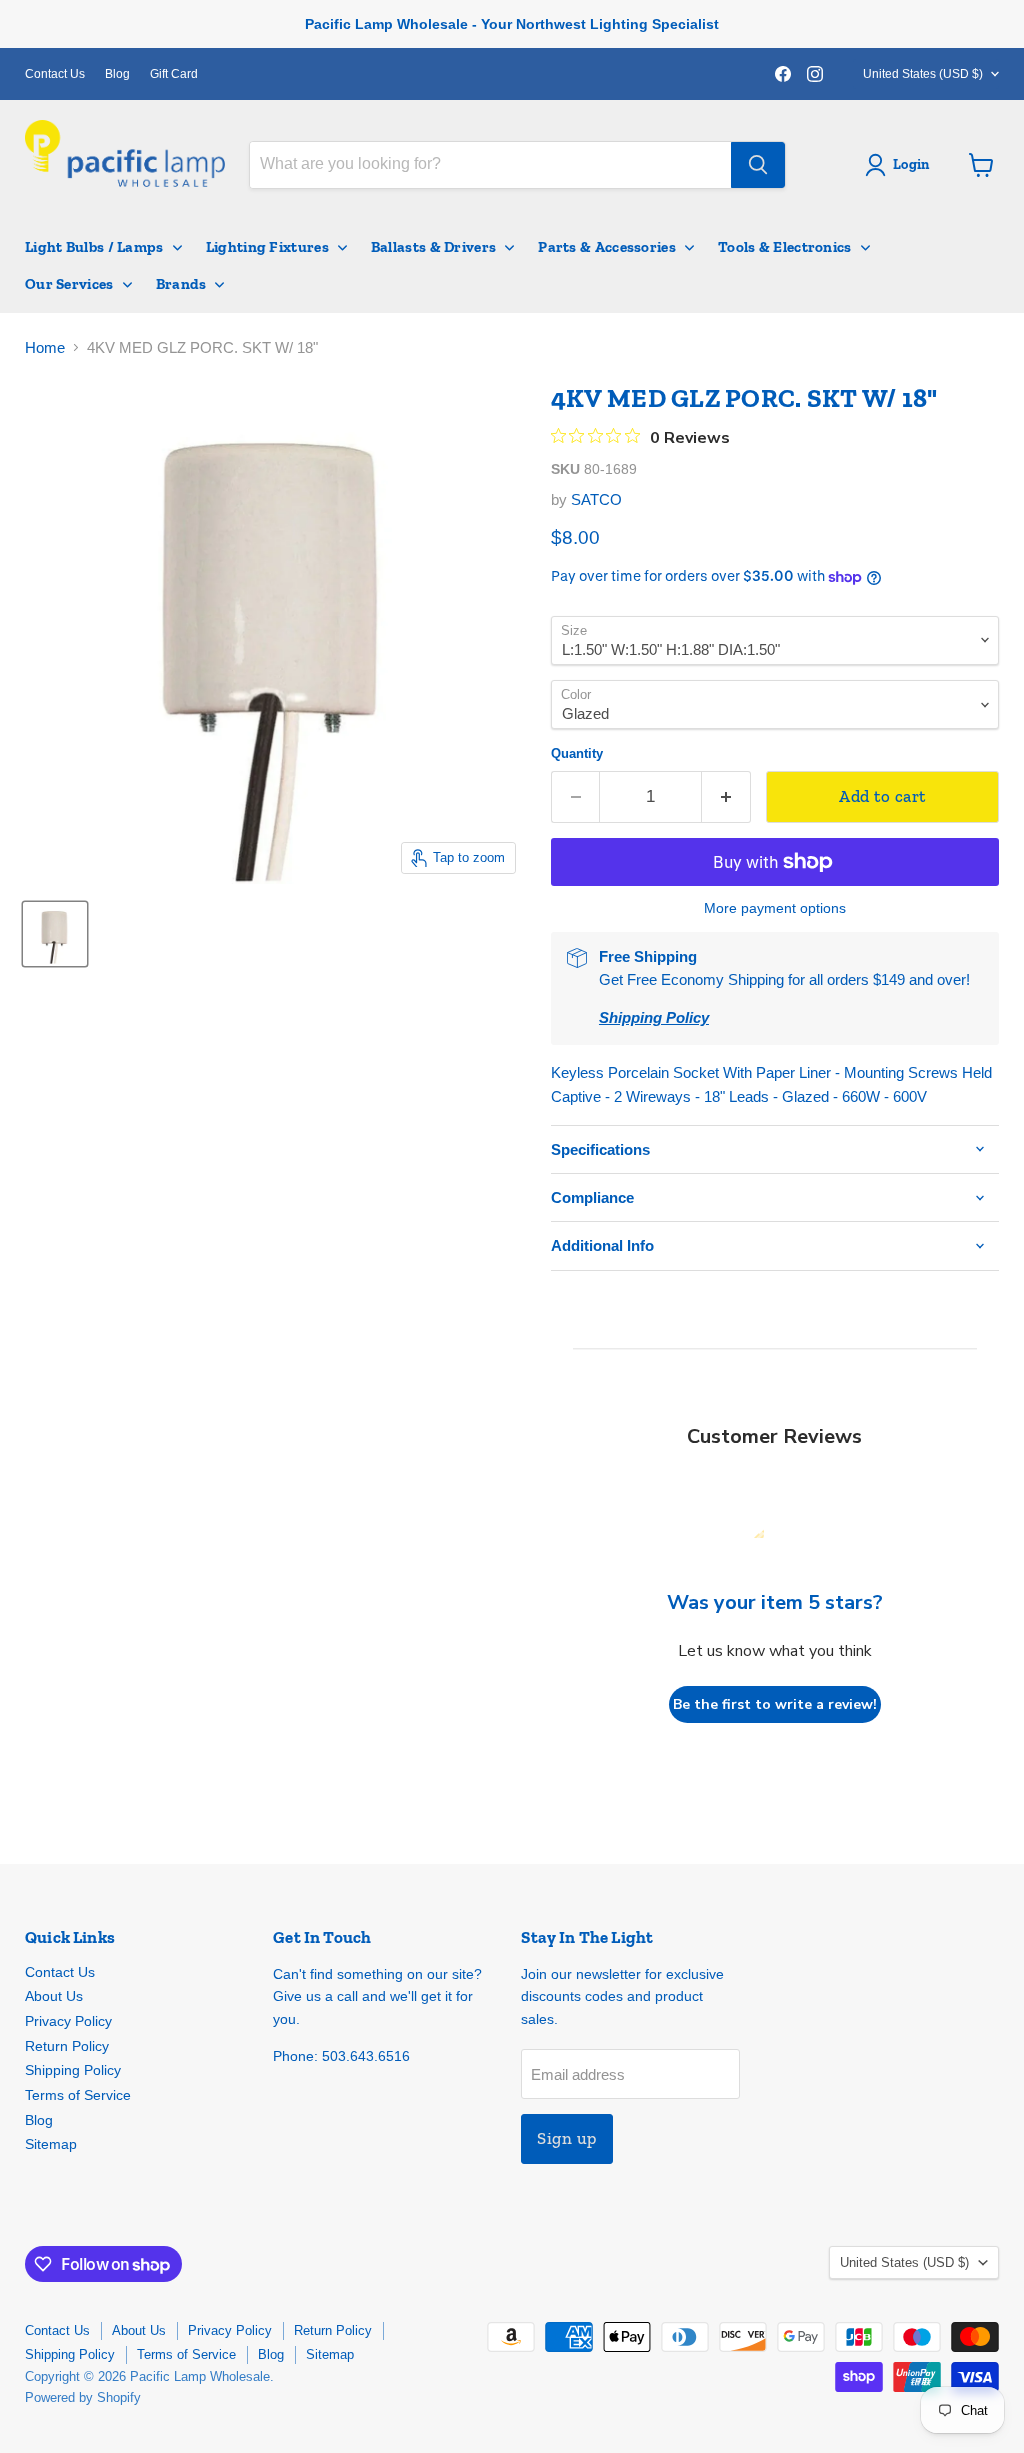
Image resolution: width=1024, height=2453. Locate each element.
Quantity (577, 753)
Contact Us (55, 74)
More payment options (775, 908)
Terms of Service (78, 2095)
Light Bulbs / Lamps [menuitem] (94, 247)
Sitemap (51, 2144)
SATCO (596, 499)
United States (923, 74)
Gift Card (174, 74)
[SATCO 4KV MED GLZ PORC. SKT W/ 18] (55, 934)
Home (45, 347)
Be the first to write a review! (775, 1704)
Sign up (567, 2138)
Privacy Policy (68, 2021)
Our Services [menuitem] (69, 284)
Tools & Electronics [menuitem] (785, 247)
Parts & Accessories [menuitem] (607, 247)
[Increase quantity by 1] (726, 796)
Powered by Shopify (83, 2397)
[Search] (758, 165)
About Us (54, 1996)
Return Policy (67, 2046)
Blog (117, 74)
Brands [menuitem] (181, 284)
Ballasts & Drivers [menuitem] (433, 247)
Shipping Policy (73, 2070)
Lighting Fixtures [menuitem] (267, 247)
